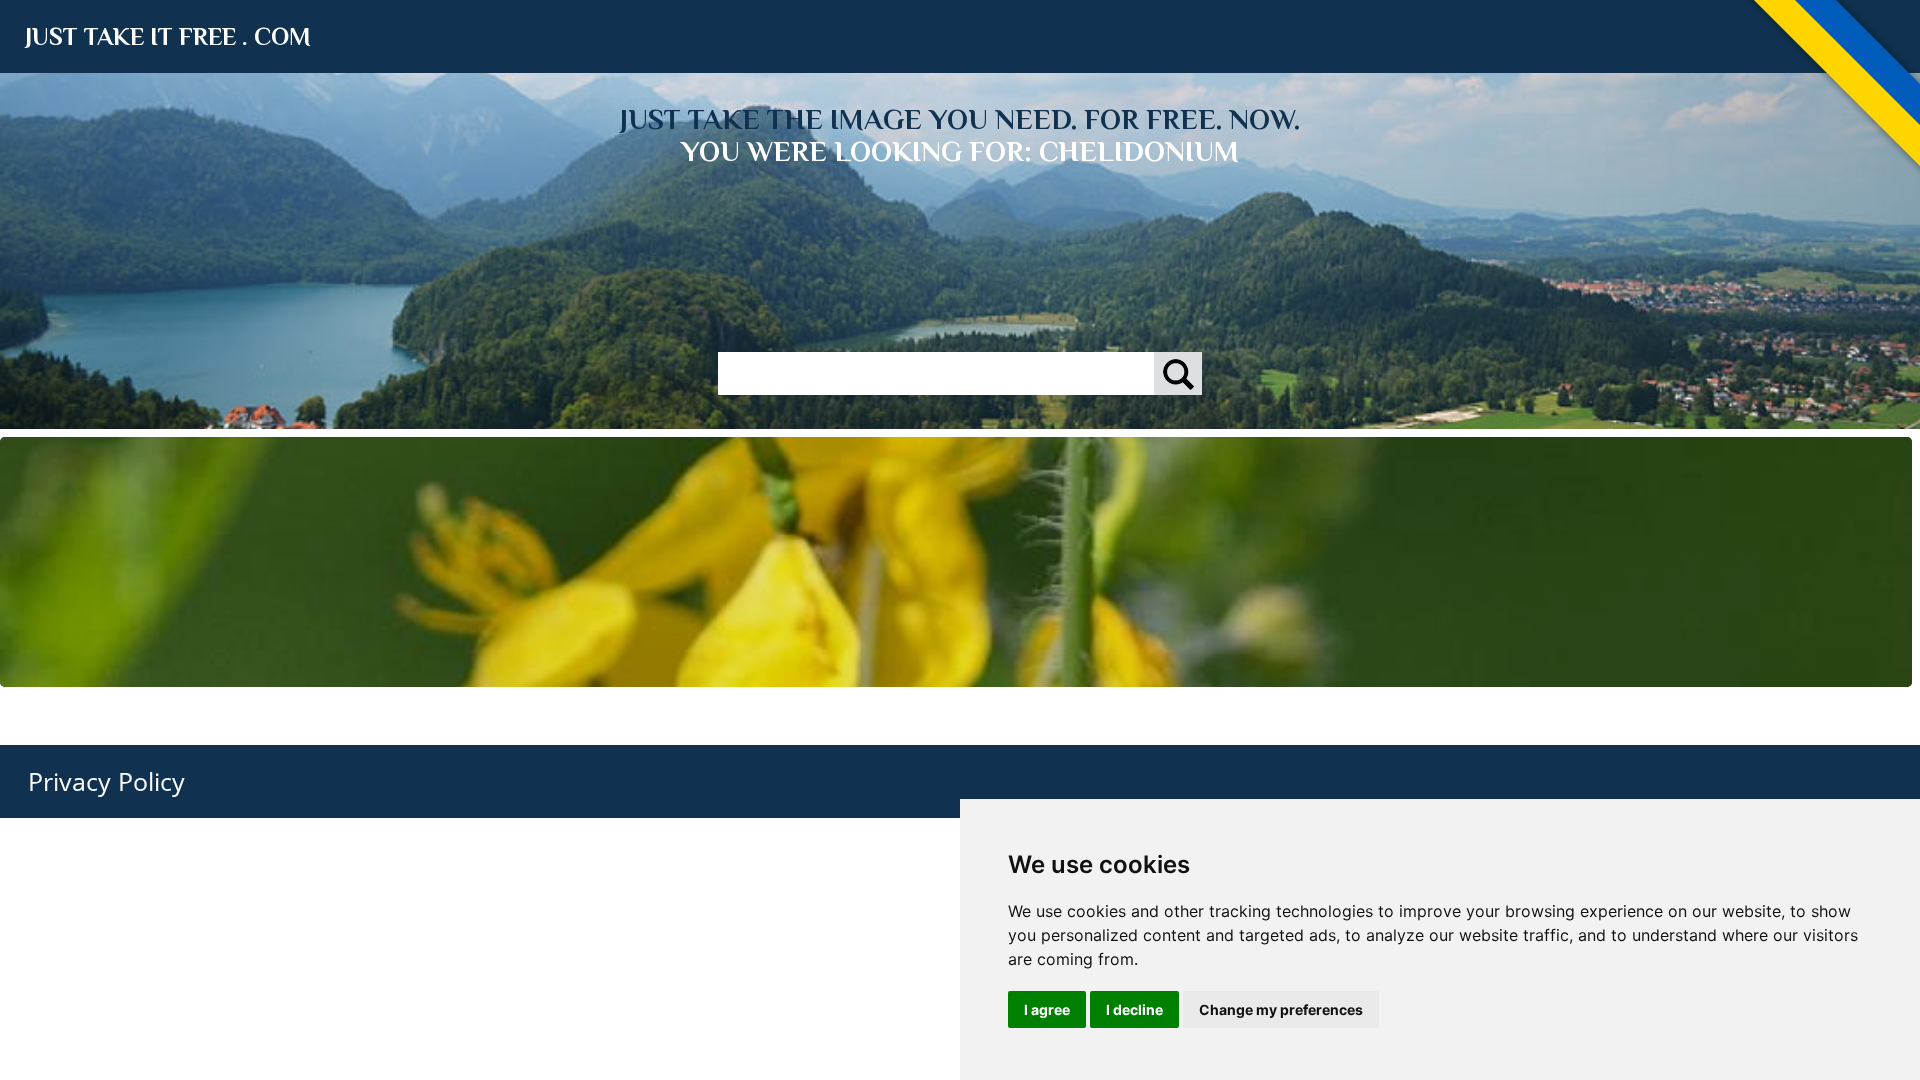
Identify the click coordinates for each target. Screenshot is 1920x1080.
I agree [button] (1047, 1009)
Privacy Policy (106, 781)
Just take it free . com (168, 36)
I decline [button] (1134, 1009)
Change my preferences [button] (1281, 1009)
